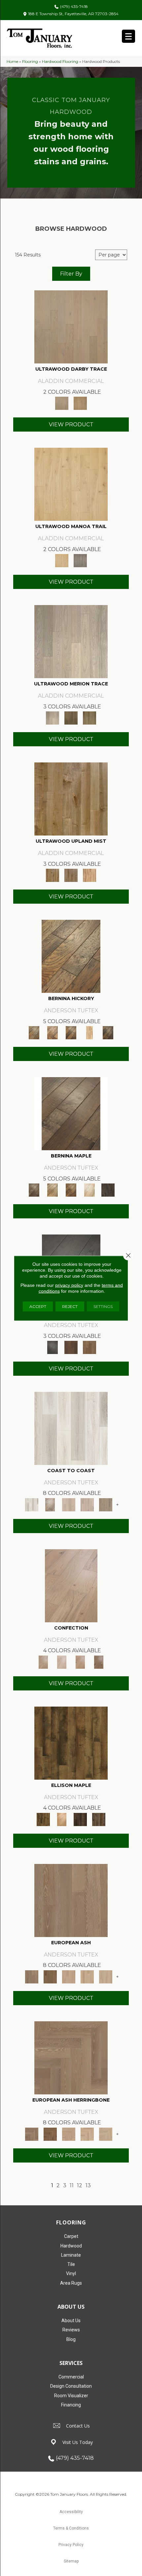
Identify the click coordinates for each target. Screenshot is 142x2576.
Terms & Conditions (71, 2528)
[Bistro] (69, 1976)
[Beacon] (71, 1428)
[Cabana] (69, 1504)
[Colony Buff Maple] (89, 875)
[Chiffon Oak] (71, 327)
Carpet (71, 2236)
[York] (89, 1347)
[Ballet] (71, 1900)
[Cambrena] (71, 956)
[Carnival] (87, 1976)
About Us (71, 2321)
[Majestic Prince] (80, 1819)
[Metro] (106, 1976)
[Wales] (71, 1347)
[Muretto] (71, 1032)
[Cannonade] (71, 1742)
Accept (38, 1306)
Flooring (30, 61)
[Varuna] (108, 1189)
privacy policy (69, 1285)
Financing (71, 2405)
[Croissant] (71, 1585)
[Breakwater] (50, 1504)
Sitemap (71, 2561)
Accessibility (71, 2512)
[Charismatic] (62, 1819)
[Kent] (53, 1347)
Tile (71, 2264)
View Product (71, 425)
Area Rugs (71, 2283)
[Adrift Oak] (71, 641)
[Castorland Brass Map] (71, 875)
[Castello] (71, 1189)
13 (88, 2185)
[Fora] (53, 1032)
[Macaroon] (62, 1661)
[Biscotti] (50, 1976)
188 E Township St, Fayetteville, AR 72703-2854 (73, 14)
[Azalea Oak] (71, 484)
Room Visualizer (71, 2396)
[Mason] (89, 1189)
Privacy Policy (71, 2545)
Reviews (71, 2330)
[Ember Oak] (80, 560)
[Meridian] (99, 1819)
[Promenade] (106, 1504)
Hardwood (71, 2246)
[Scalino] (89, 1032)
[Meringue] (80, 1661)
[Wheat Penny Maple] (71, 799)
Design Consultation (71, 2386)
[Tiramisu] (99, 1661)
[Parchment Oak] (80, 403)
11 (72, 2185)
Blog (71, 2339)
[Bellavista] (71, 1113)
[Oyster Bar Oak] (89, 717)
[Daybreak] (87, 1504)
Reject (70, 1306)
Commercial (71, 2377)
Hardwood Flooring (60, 61)
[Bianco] (53, 1189)
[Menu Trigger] (128, 36)
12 (80, 2185)
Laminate (71, 2255)
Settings (103, 1306)
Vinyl (71, 2273)
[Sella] (108, 1032)
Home (12, 61)
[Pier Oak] (71, 717)
